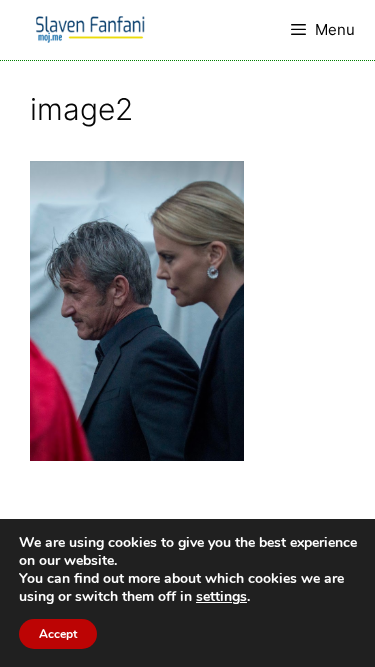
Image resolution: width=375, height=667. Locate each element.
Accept (58, 634)
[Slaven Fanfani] (90, 30)
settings (221, 597)
